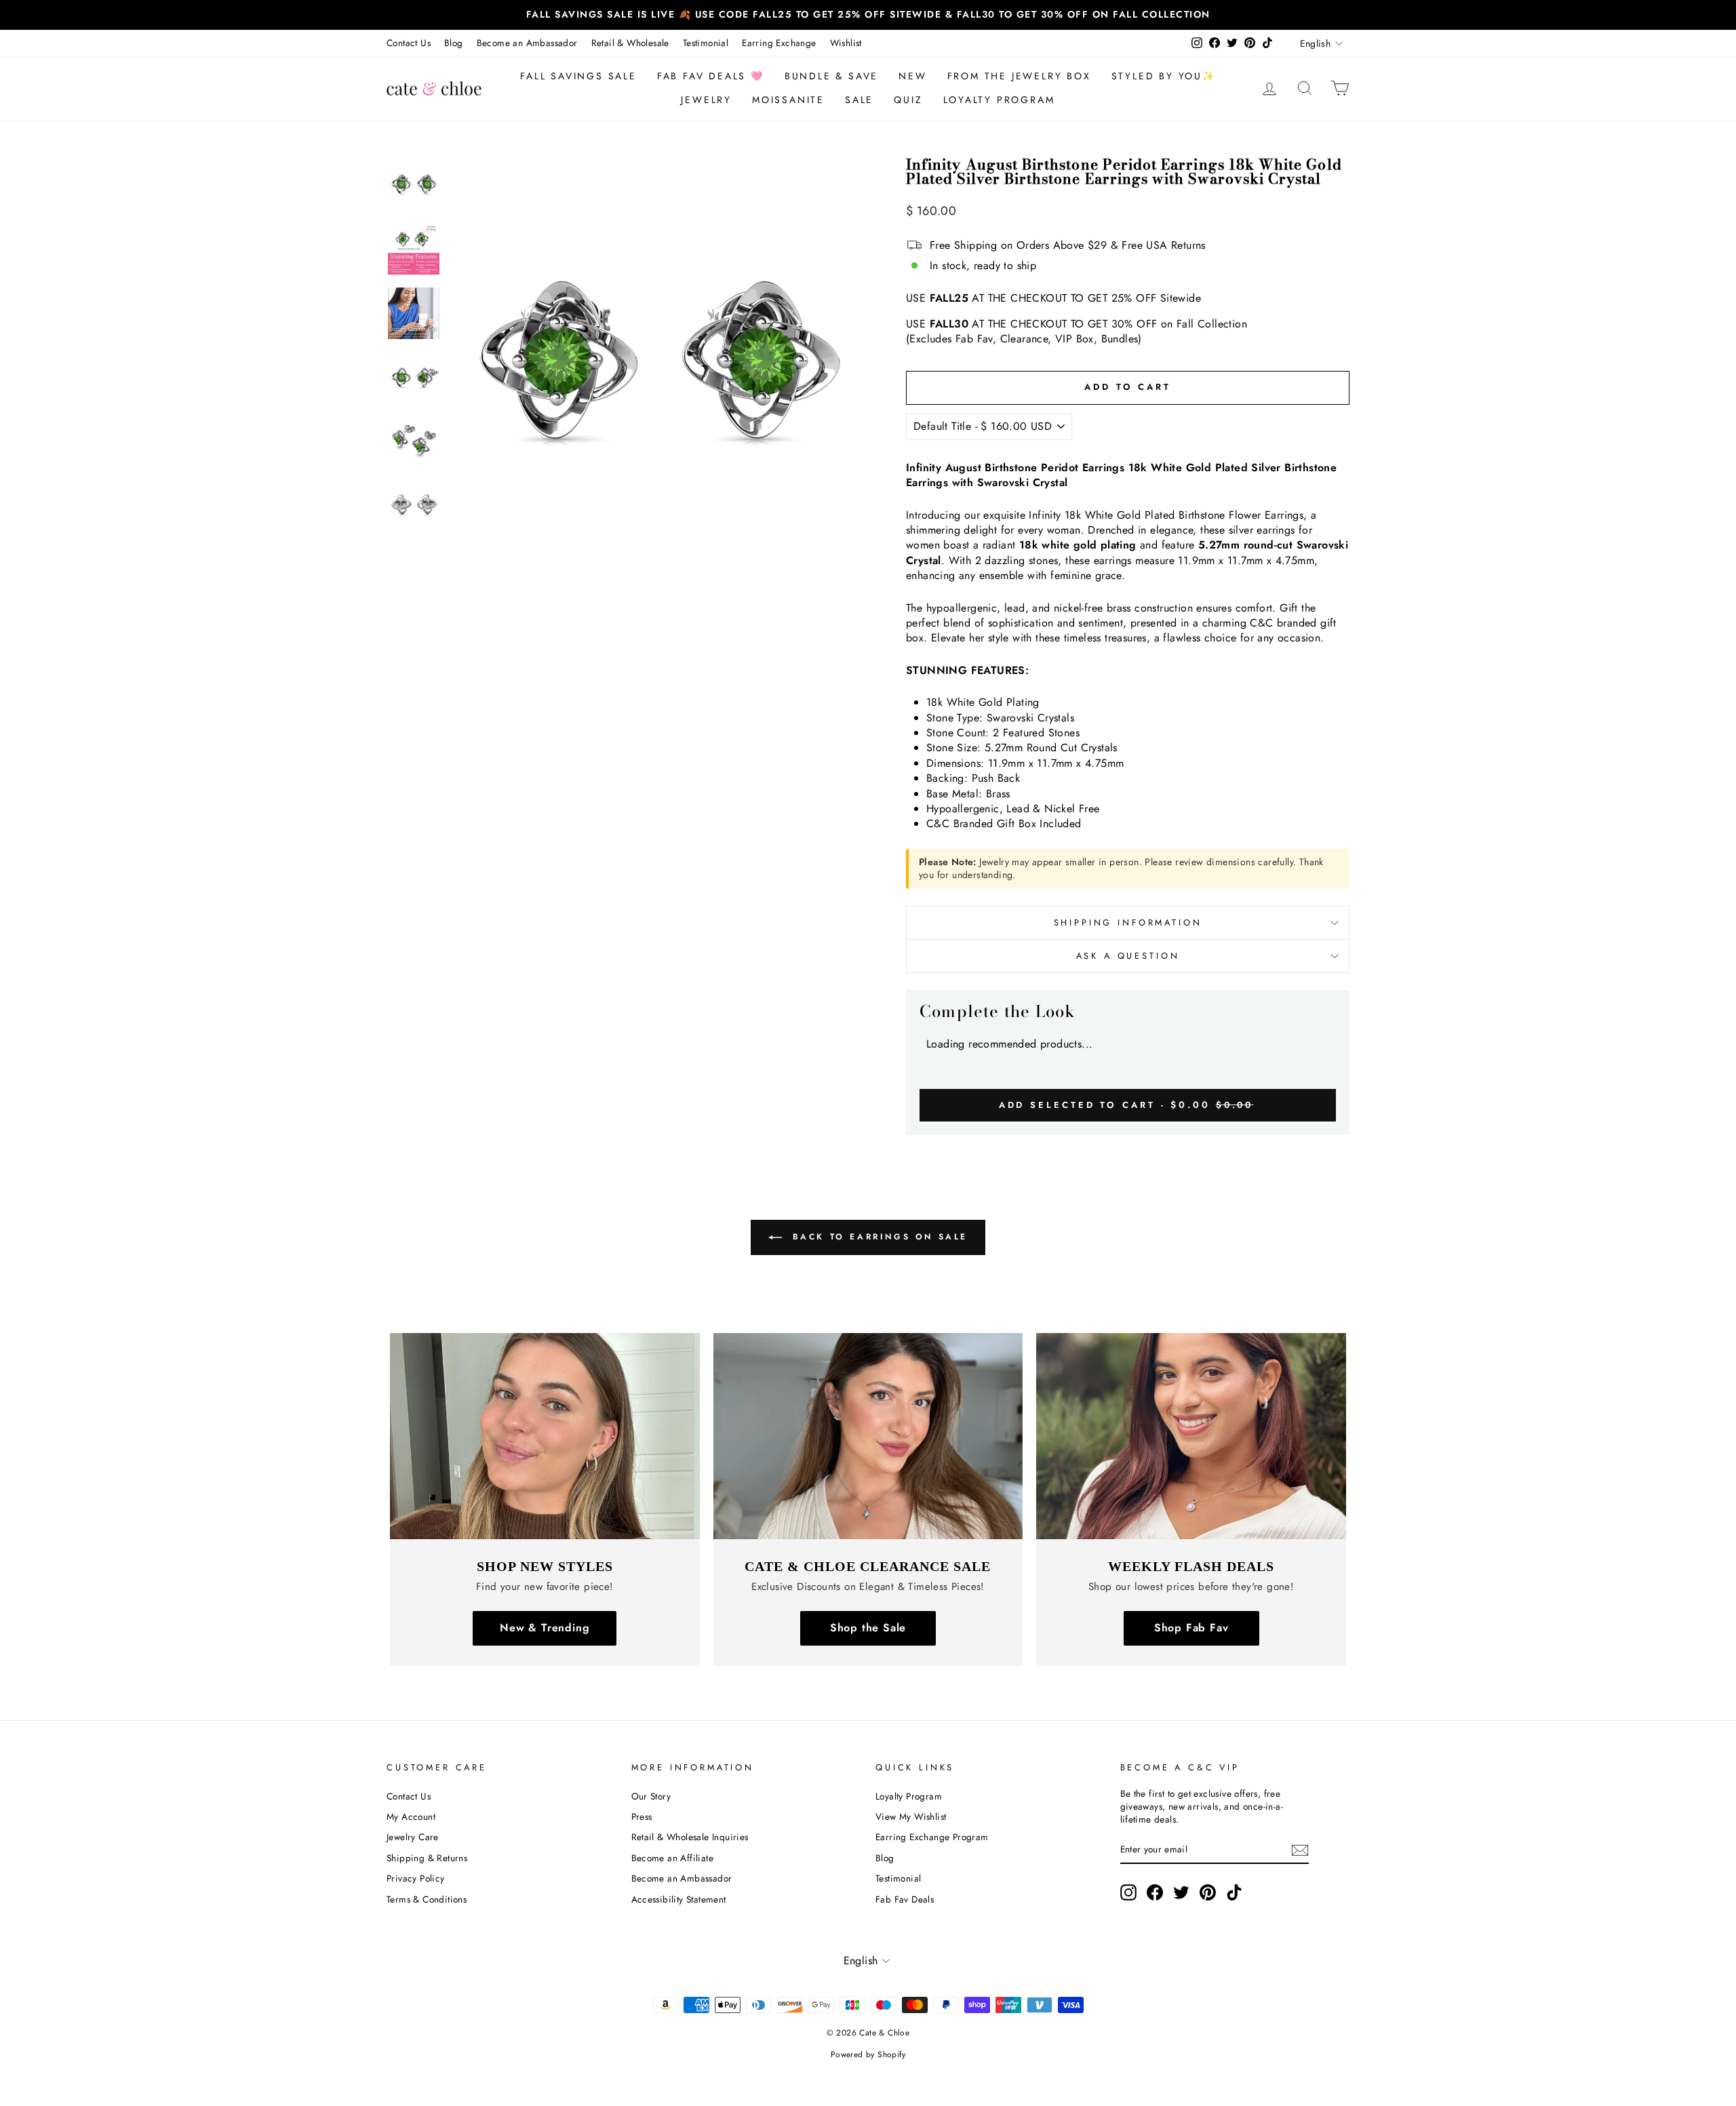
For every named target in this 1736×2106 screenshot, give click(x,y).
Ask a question (1128, 956)
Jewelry (706, 100)
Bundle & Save (831, 76)
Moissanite (788, 100)
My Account (411, 1816)
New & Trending (545, 1628)
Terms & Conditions (427, 1899)
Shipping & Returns (427, 1858)
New (912, 76)
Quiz (908, 100)
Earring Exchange (779, 43)
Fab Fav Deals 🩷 (711, 76)
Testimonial (706, 43)
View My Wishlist (911, 1816)
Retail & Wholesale (630, 43)
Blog (454, 43)
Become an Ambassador (527, 43)
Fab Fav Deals (905, 1899)
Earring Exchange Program (932, 1837)
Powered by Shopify (868, 2054)
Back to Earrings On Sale (877, 1236)
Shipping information (1128, 922)
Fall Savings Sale (578, 76)
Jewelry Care (413, 1837)
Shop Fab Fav (1191, 1628)
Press (642, 1816)
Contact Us (409, 43)
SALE (859, 100)
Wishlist (846, 43)
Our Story (651, 1796)
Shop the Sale (868, 1628)
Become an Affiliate (673, 1858)
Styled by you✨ (1164, 76)
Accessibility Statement (679, 1899)
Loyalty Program (999, 100)
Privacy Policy (416, 1878)
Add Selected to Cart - (1126, 1105)
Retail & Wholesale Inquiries (690, 1837)
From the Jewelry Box (1019, 76)
